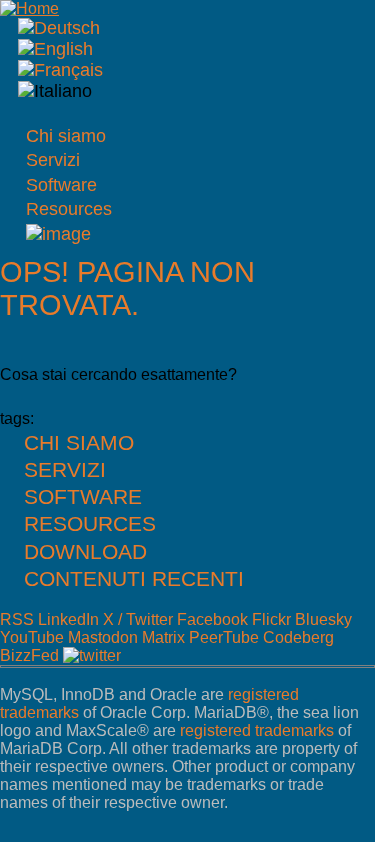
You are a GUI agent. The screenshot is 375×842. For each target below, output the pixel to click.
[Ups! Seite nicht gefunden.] (59, 28)
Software (61, 185)
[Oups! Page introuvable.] (60, 70)
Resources (69, 209)
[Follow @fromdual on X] (92, 655)
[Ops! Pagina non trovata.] (55, 91)
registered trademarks (257, 730)
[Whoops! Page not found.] (55, 49)
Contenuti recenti (134, 578)
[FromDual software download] (58, 234)
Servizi (53, 160)
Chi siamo (66, 136)
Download (85, 551)
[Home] (29, 8)
